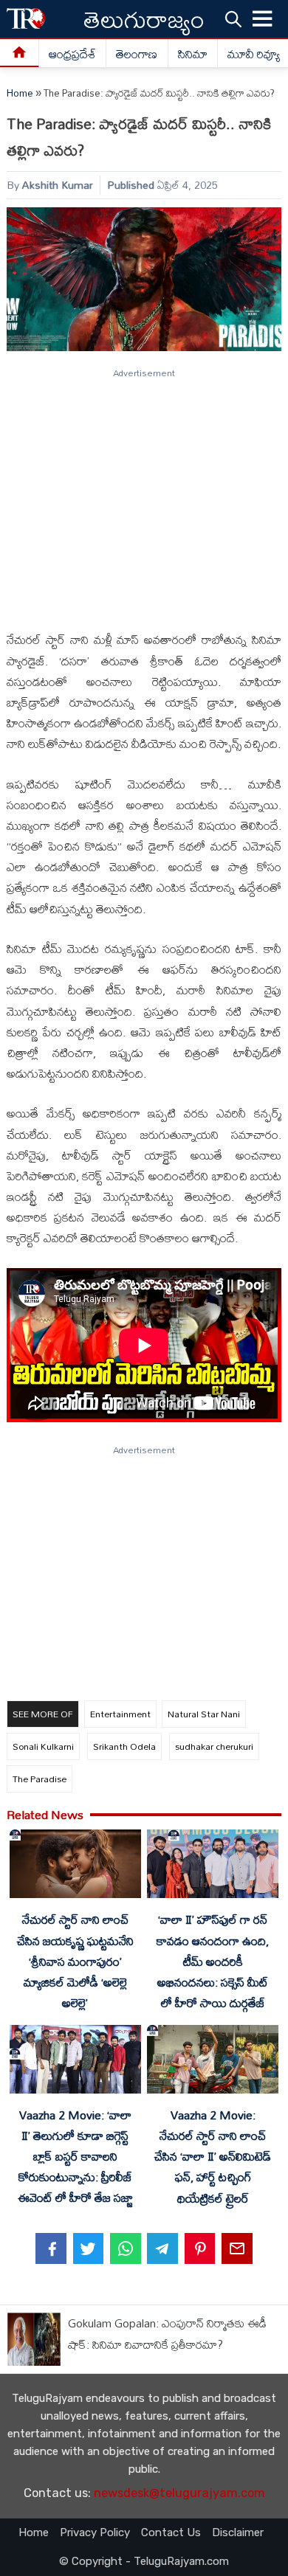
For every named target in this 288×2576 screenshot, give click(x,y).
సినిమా (193, 54)
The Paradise (40, 1779)
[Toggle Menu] (263, 19)
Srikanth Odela (124, 1746)
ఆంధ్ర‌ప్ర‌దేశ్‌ (72, 54)
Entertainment (120, 1714)
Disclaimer (238, 2532)
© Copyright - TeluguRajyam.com (144, 2561)
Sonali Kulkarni (43, 1746)
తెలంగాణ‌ (137, 54)
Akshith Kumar (58, 185)
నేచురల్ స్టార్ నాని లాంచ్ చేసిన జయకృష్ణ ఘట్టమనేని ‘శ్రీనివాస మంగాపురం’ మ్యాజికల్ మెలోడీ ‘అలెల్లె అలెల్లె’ (75, 1961)
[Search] (233, 18)
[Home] (20, 53)
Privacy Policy (95, 2532)
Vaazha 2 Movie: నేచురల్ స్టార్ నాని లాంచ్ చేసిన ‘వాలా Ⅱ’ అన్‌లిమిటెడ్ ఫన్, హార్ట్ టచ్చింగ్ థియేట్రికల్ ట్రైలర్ (213, 2157)
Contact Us (171, 2532)
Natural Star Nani (204, 1714)
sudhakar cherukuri (214, 1746)
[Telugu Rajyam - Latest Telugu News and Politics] (26, 19)
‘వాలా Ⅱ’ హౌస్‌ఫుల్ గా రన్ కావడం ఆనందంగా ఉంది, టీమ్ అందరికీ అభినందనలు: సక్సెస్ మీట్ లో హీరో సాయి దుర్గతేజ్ (213, 1961)
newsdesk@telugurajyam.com (179, 2493)
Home (20, 93)
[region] (143, 494)
